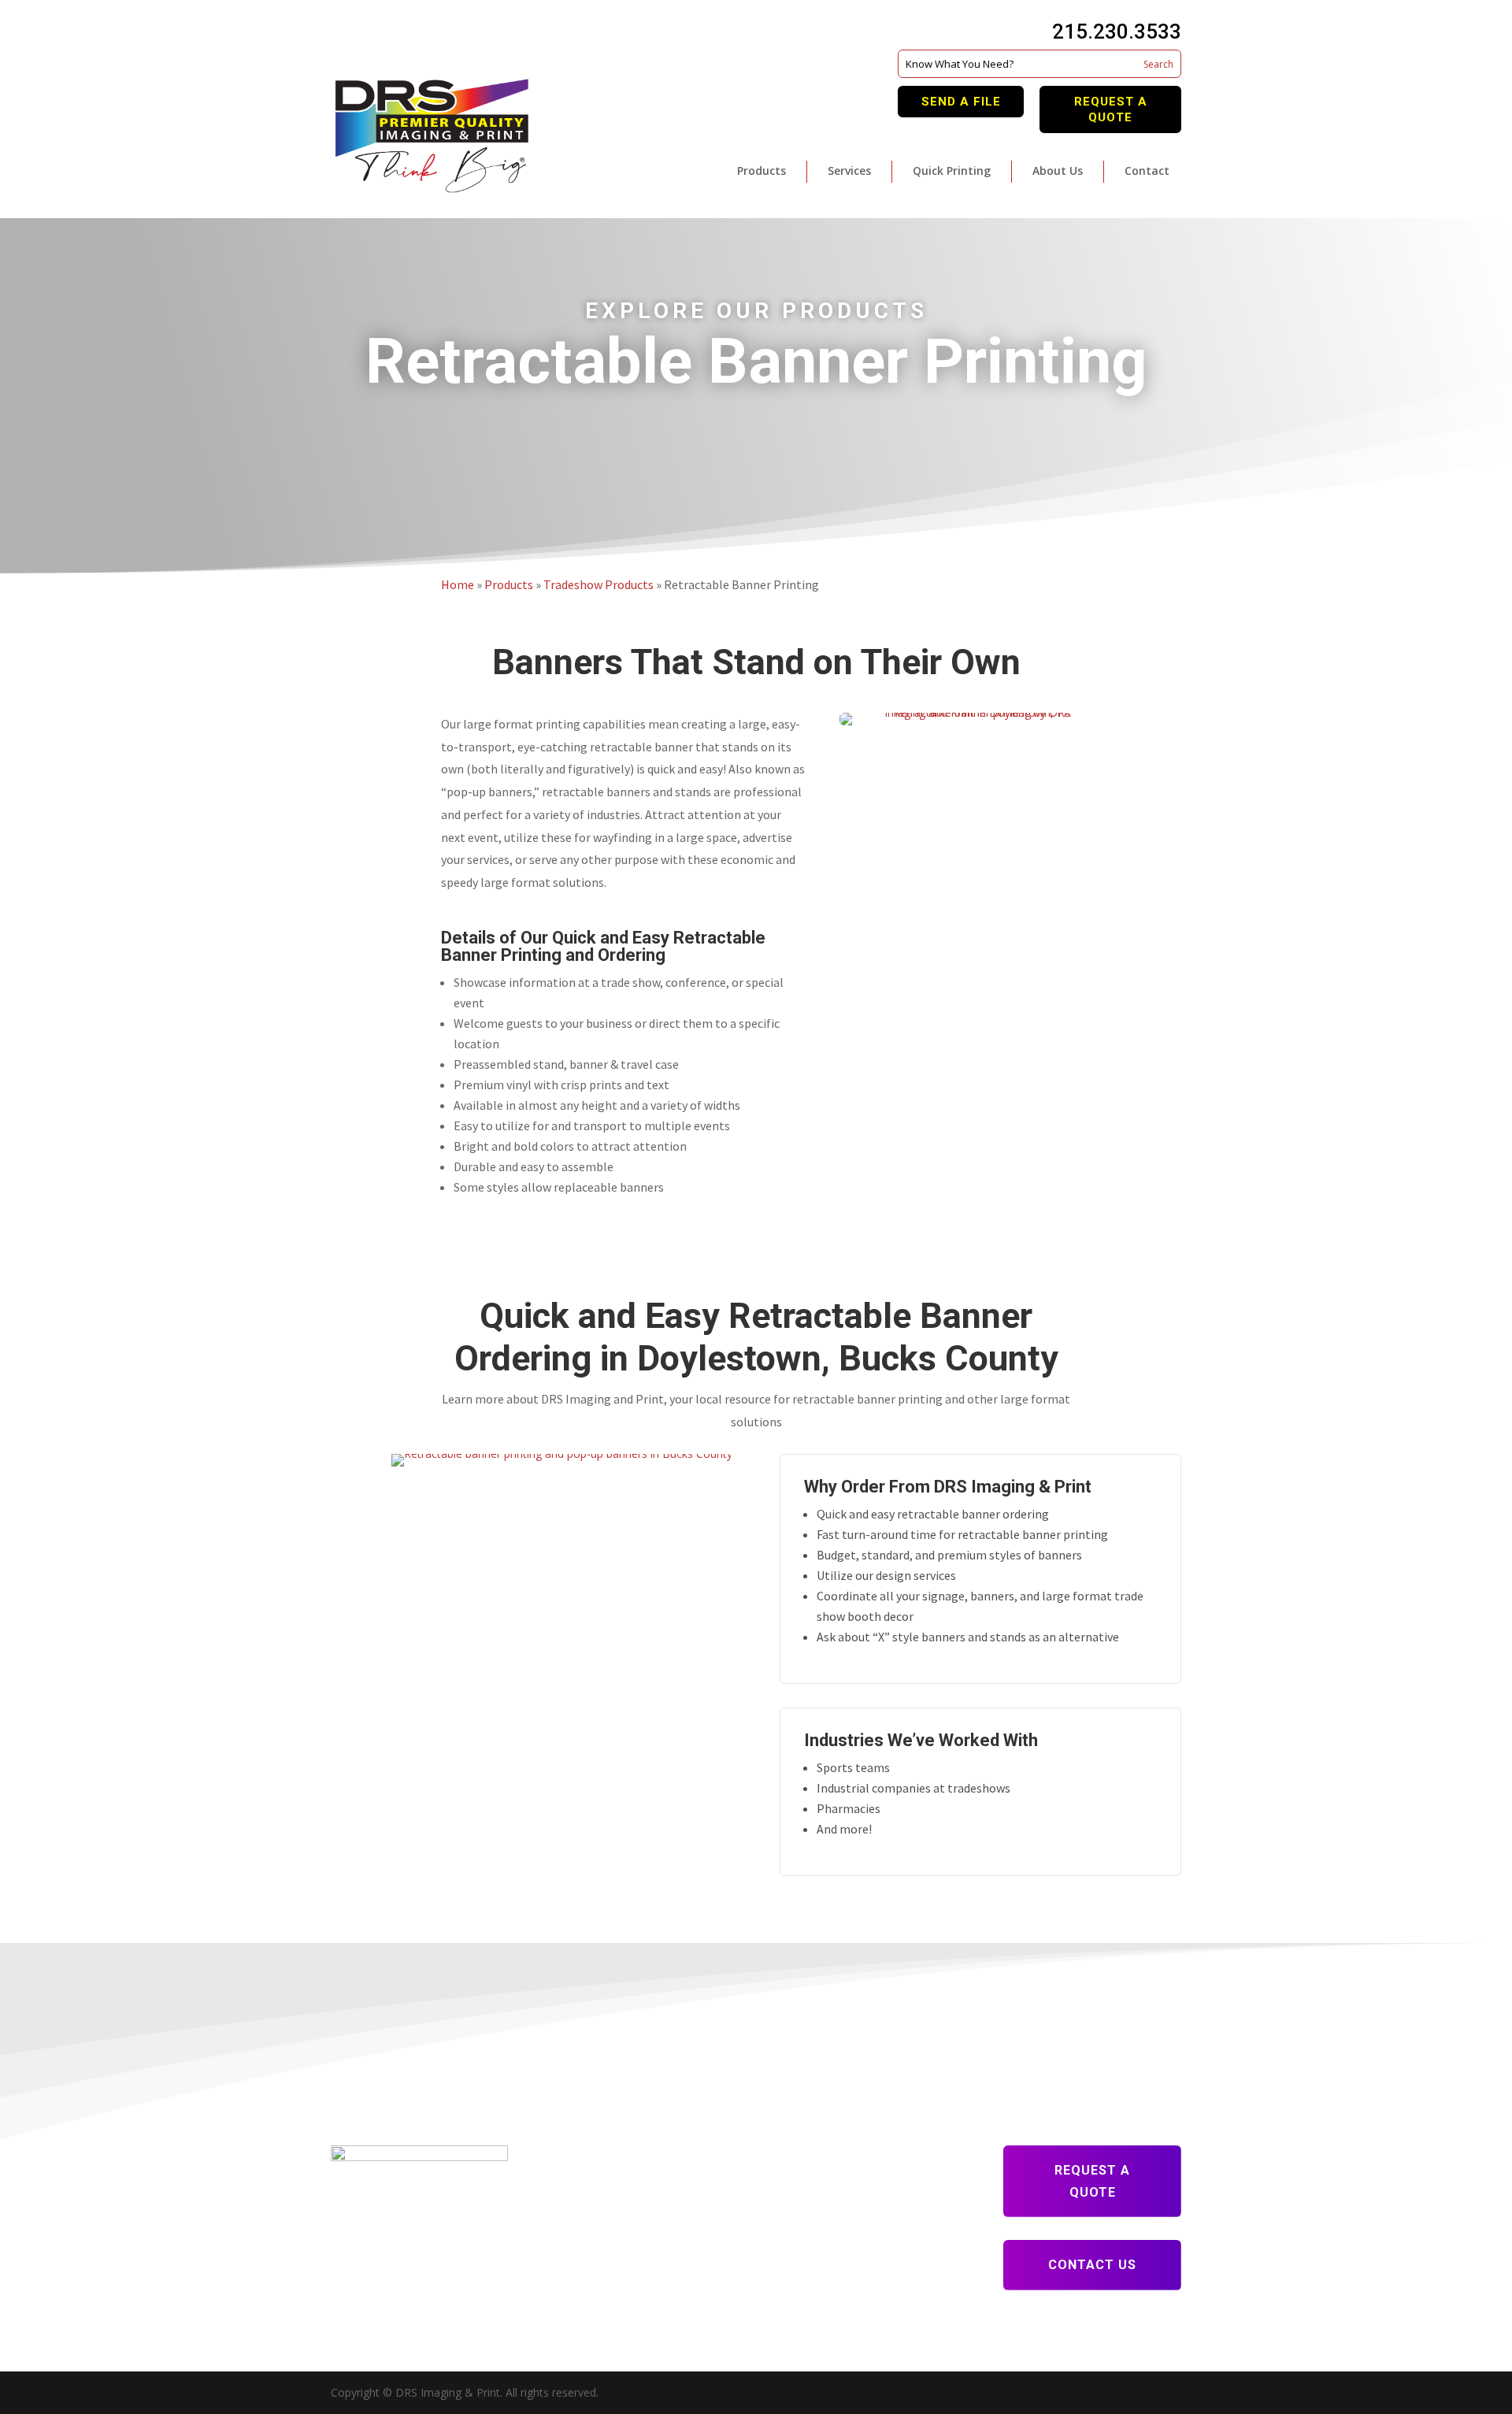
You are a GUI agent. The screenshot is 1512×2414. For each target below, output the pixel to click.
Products (762, 171)
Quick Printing (952, 171)
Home (458, 584)
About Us (1058, 171)
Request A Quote (1111, 109)
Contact (1147, 171)
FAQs (569, 2222)
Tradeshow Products (598, 584)
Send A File (961, 102)
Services (849, 171)
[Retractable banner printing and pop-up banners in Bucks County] (532, 1462)
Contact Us (1092, 2265)
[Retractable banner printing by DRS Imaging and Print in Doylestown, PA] (955, 721)
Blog (567, 2200)
